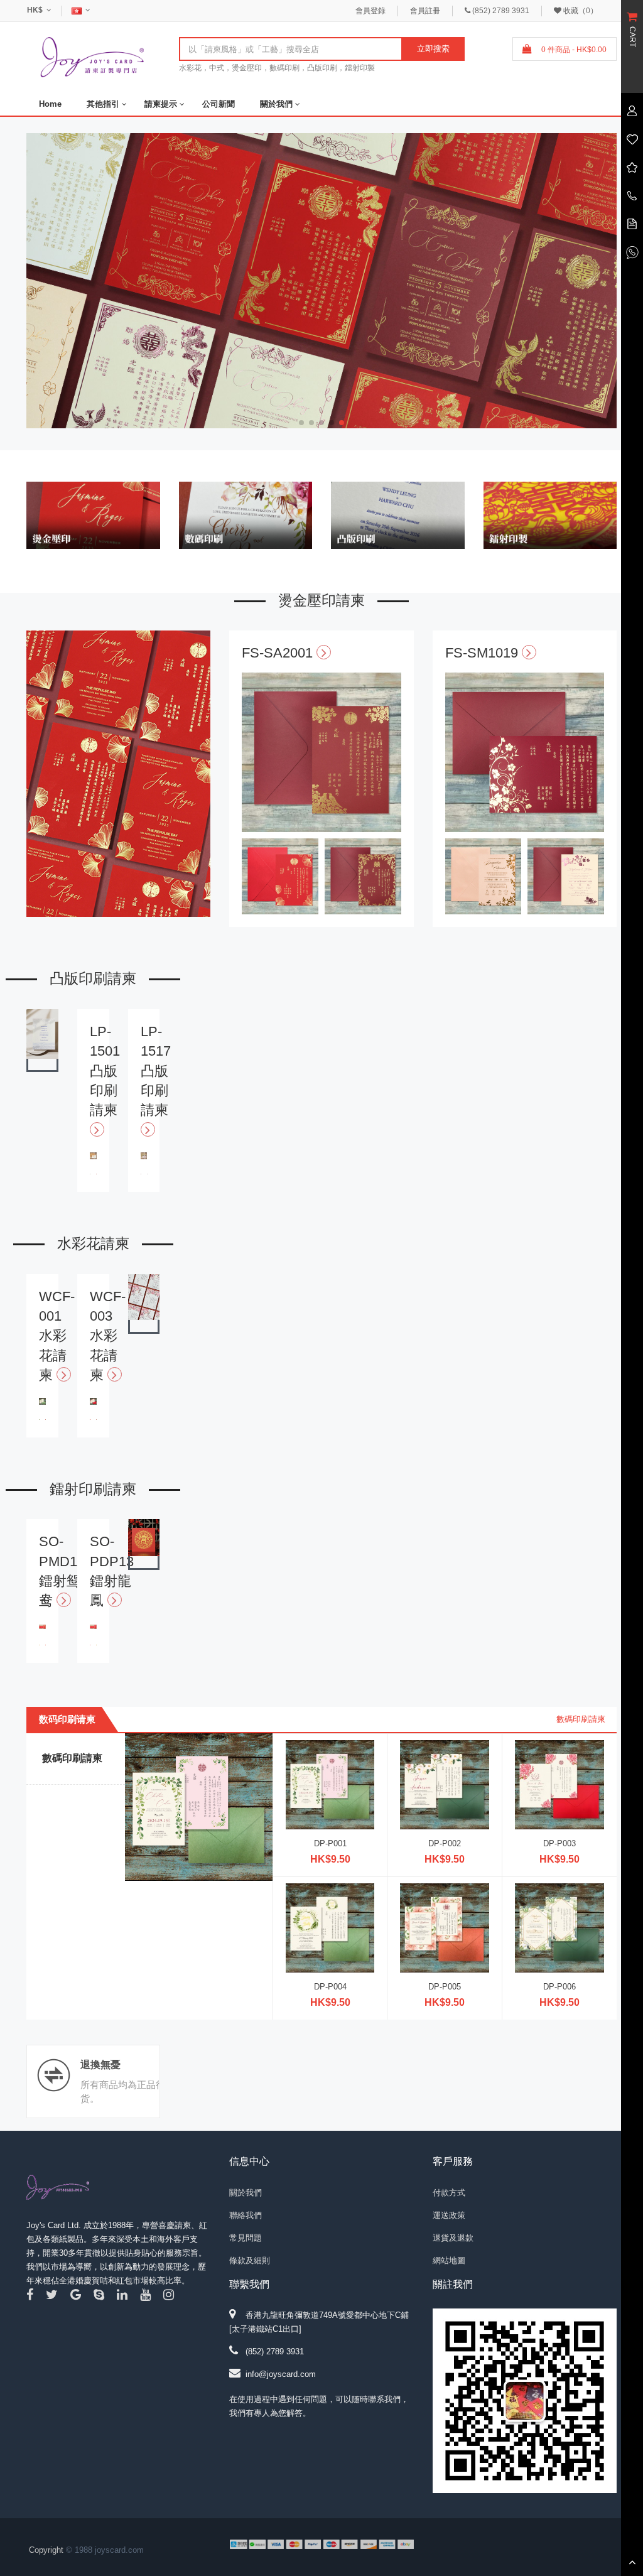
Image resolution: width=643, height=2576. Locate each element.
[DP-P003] (559, 1784)
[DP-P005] (445, 1927)
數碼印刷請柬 (581, 1719)
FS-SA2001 (279, 653)
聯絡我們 (246, 2215)
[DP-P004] (330, 1927)
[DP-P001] (330, 1784)
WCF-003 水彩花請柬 (108, 1336)
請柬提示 (161, 104)
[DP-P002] (445, 1784)
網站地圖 (449, 2260)
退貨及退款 (453, 2238)
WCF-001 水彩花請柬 (57, 1336)
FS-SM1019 (484, 653)
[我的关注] (632, 138)
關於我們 (276, 104)
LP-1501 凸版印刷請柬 (105, 1071)
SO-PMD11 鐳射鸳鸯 (61, 1571)
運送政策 (449, 2215)
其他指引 (103, 104)
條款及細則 (250, 2260)
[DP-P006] (559, 1927)
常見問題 (246, 2238)
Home (50, 104)
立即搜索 (433, 49)
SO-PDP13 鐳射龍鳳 (112, 1571)
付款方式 (449, 2193)
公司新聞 (219, 104)
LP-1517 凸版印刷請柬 (156, 1071)
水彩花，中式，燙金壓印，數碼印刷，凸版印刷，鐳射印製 (277, 68)
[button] (613, 283)
